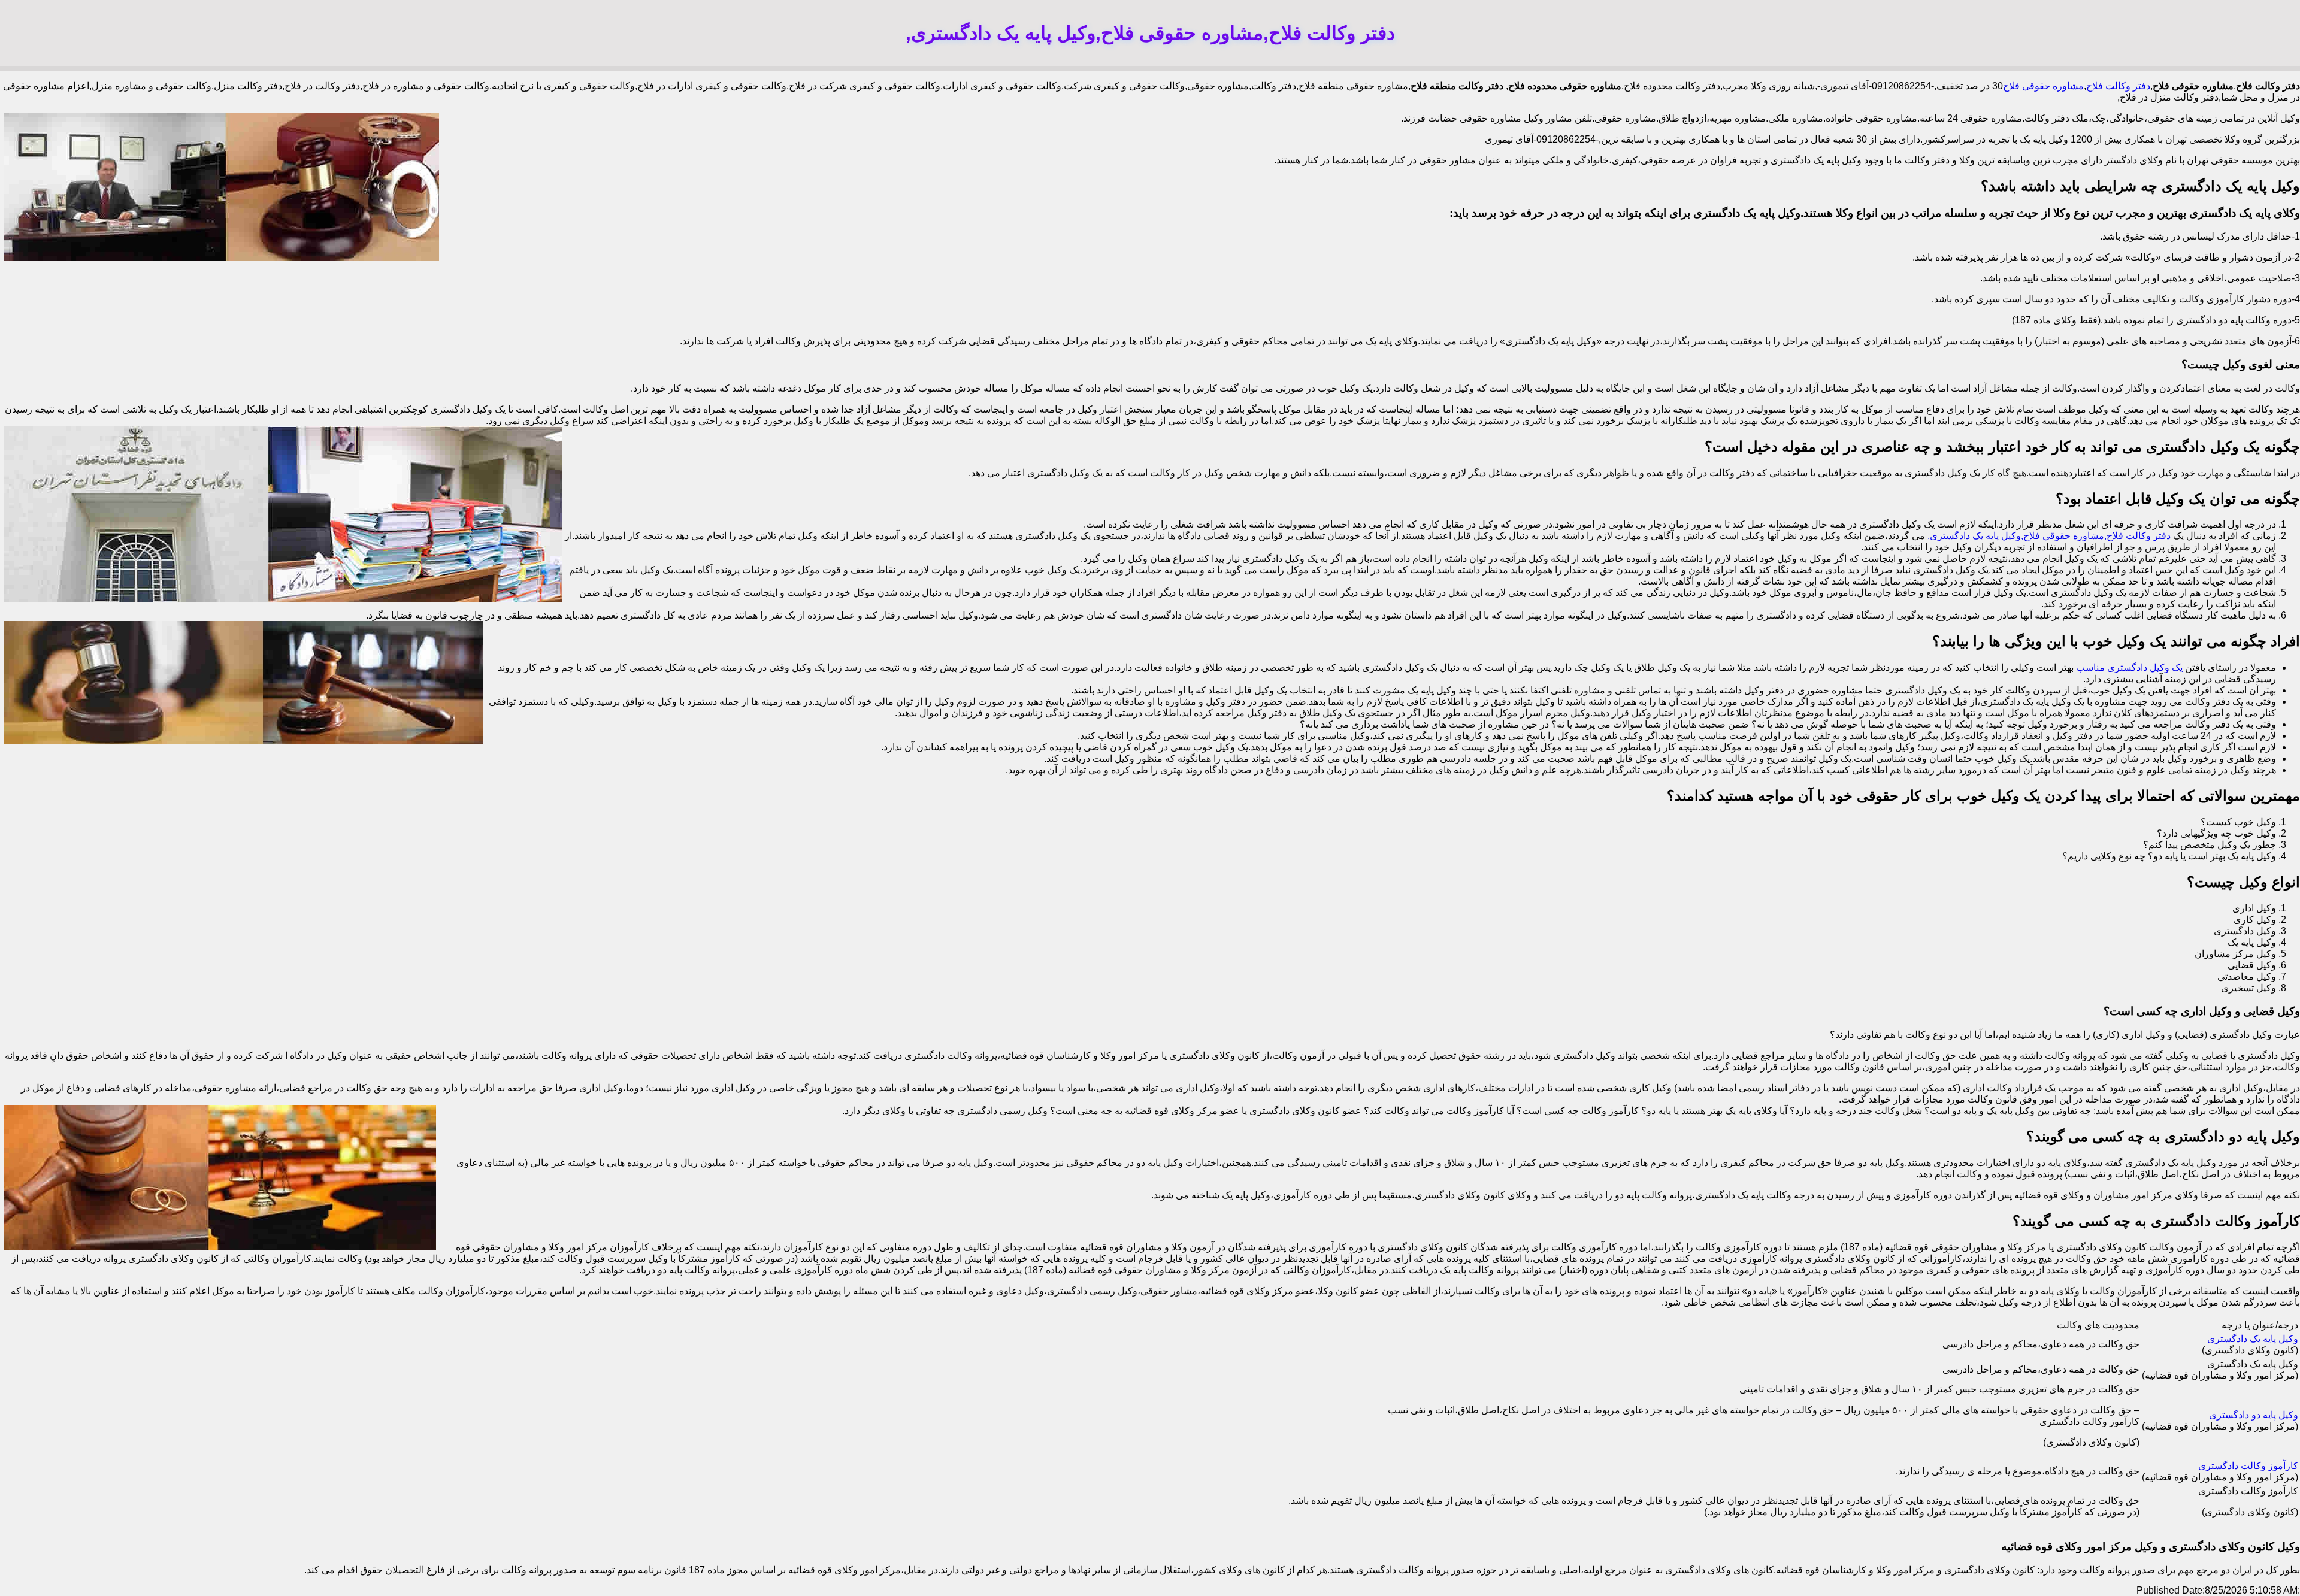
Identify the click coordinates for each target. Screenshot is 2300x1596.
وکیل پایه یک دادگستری (2253, 1339)
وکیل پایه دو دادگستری (2254, 1415)
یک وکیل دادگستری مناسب (2129, 667)
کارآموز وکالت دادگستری (2248, 1466)
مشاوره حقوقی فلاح (2043, 86)
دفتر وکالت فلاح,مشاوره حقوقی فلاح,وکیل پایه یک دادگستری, (2049, 536)
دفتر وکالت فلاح (2118, 86)
